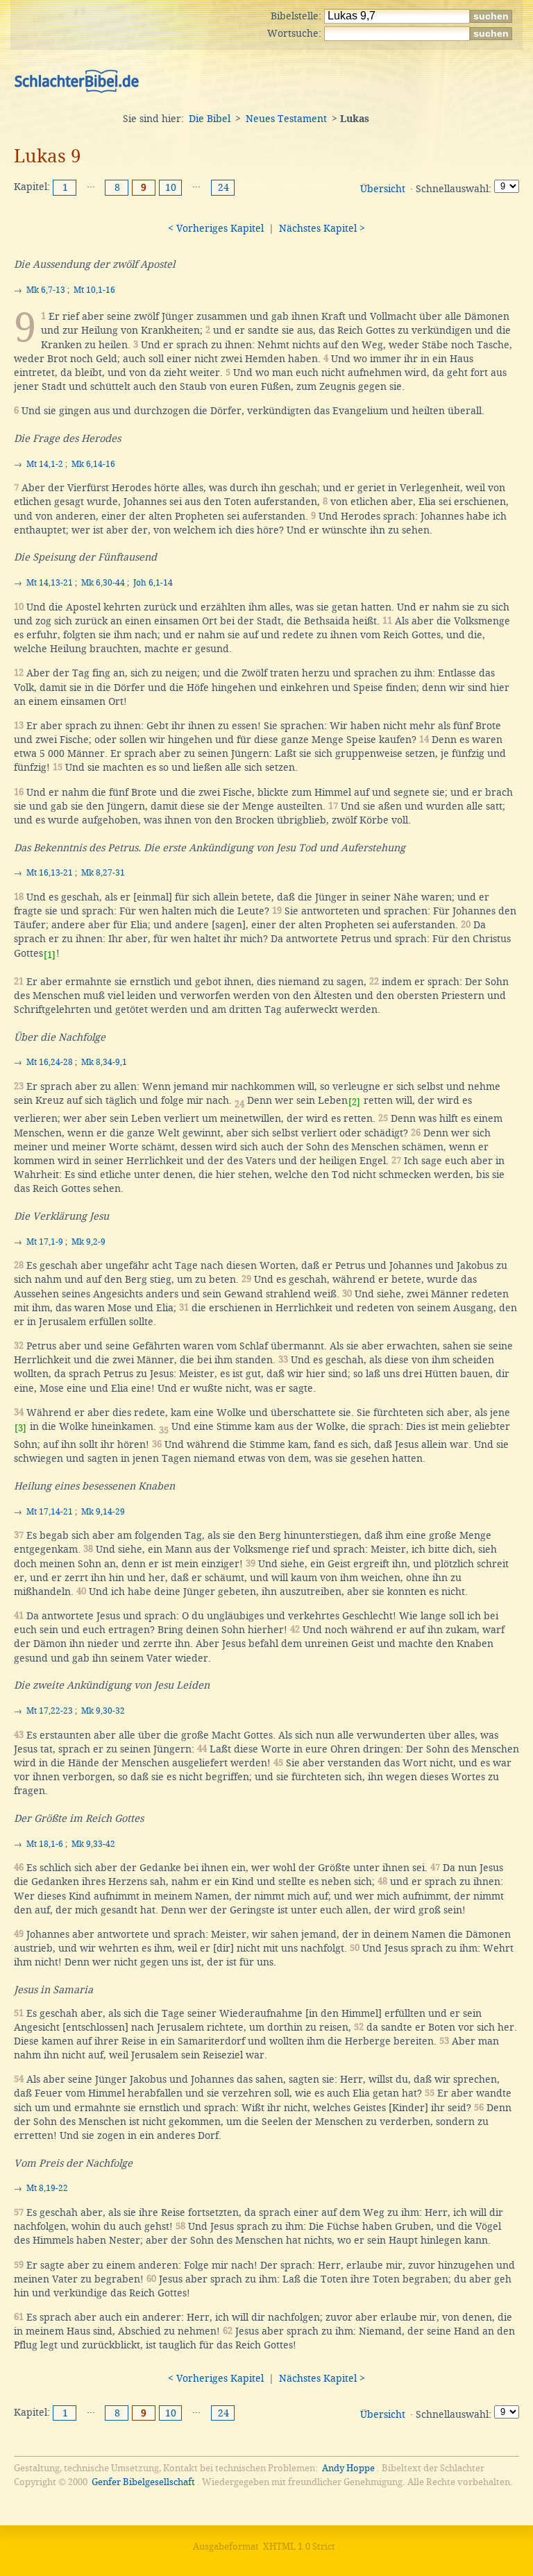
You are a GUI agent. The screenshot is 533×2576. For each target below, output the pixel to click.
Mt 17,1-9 (45, 1242)
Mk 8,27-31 (103, 873)
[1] (50, 955)
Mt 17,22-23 (50, 1711)
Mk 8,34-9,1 (104, 1062)
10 (171, 187)
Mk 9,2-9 (88, 1242)
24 (223, 187)
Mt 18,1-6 (45, 1844)
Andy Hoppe (348, 2468)
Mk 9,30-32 (103, 1711)
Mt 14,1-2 (45, 464)
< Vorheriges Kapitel (216, 228)
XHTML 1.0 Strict (299, 2547)
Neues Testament (286, 119)
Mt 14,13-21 (50, 583)
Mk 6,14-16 (93, 464)
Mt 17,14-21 (50, 1512)
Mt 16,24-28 (50, 1062)
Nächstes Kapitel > (322, 228)
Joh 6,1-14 (153, 583)
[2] (354, 1102)
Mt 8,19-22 (47, 2188)
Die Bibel (210, 119)
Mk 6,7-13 (46, 290)
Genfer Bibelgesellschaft (143, 2482)
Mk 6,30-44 (103, 583)
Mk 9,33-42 (93, 1844)
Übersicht (383, 189)
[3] (20, 1428)
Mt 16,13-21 (50, 873)
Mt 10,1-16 (94, 290)
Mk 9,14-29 (103, 1512)
